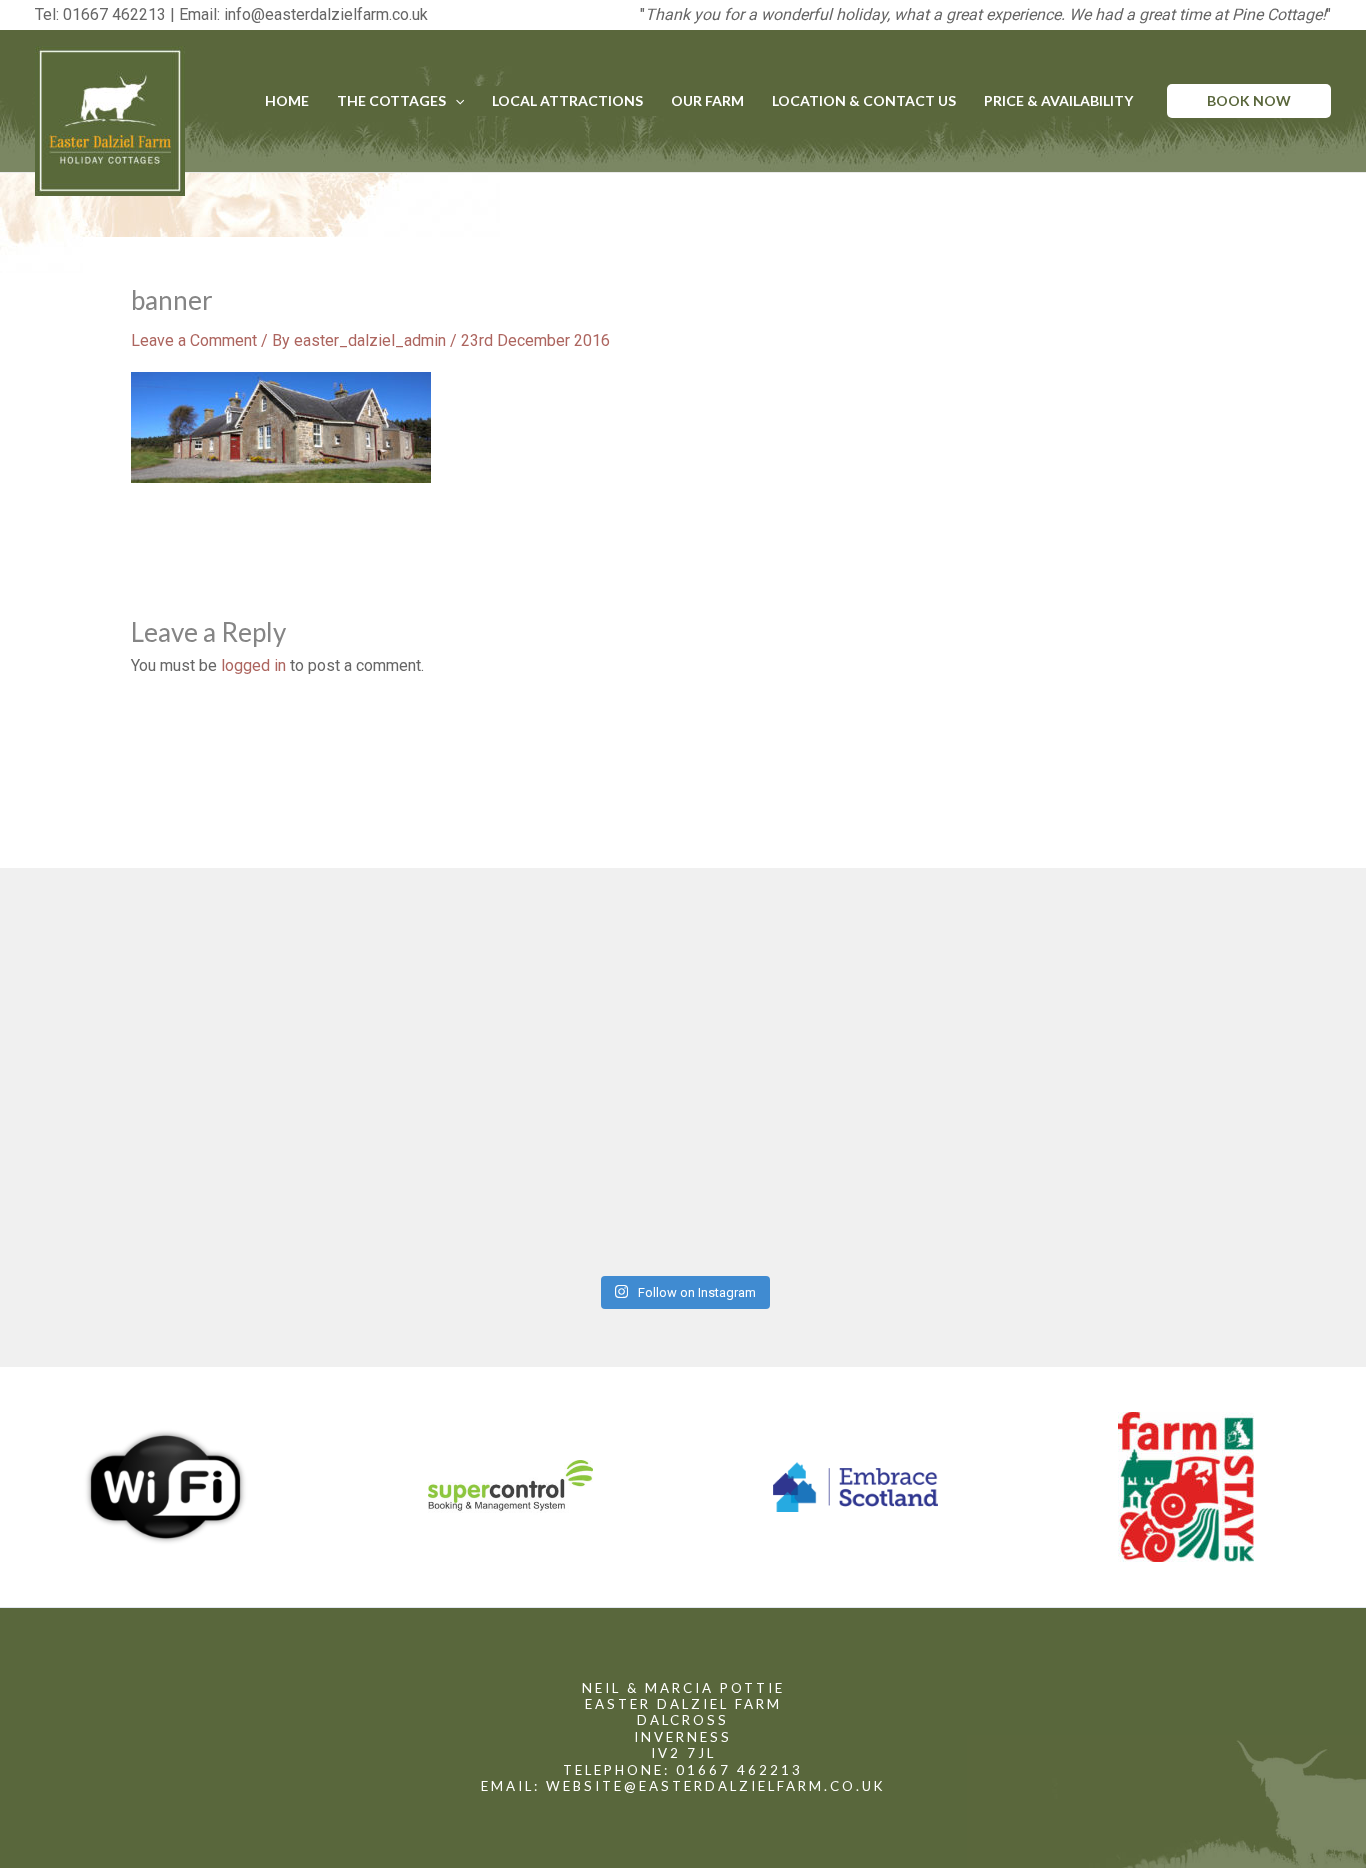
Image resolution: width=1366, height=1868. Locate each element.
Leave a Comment (194, 340)
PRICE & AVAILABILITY (1058, 100)
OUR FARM (707, 100)
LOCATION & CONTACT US (864, 100)
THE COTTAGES (391, 100)
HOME (287, 100)
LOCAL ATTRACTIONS (567, 100)
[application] (455, 101)
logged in (253, 665)
